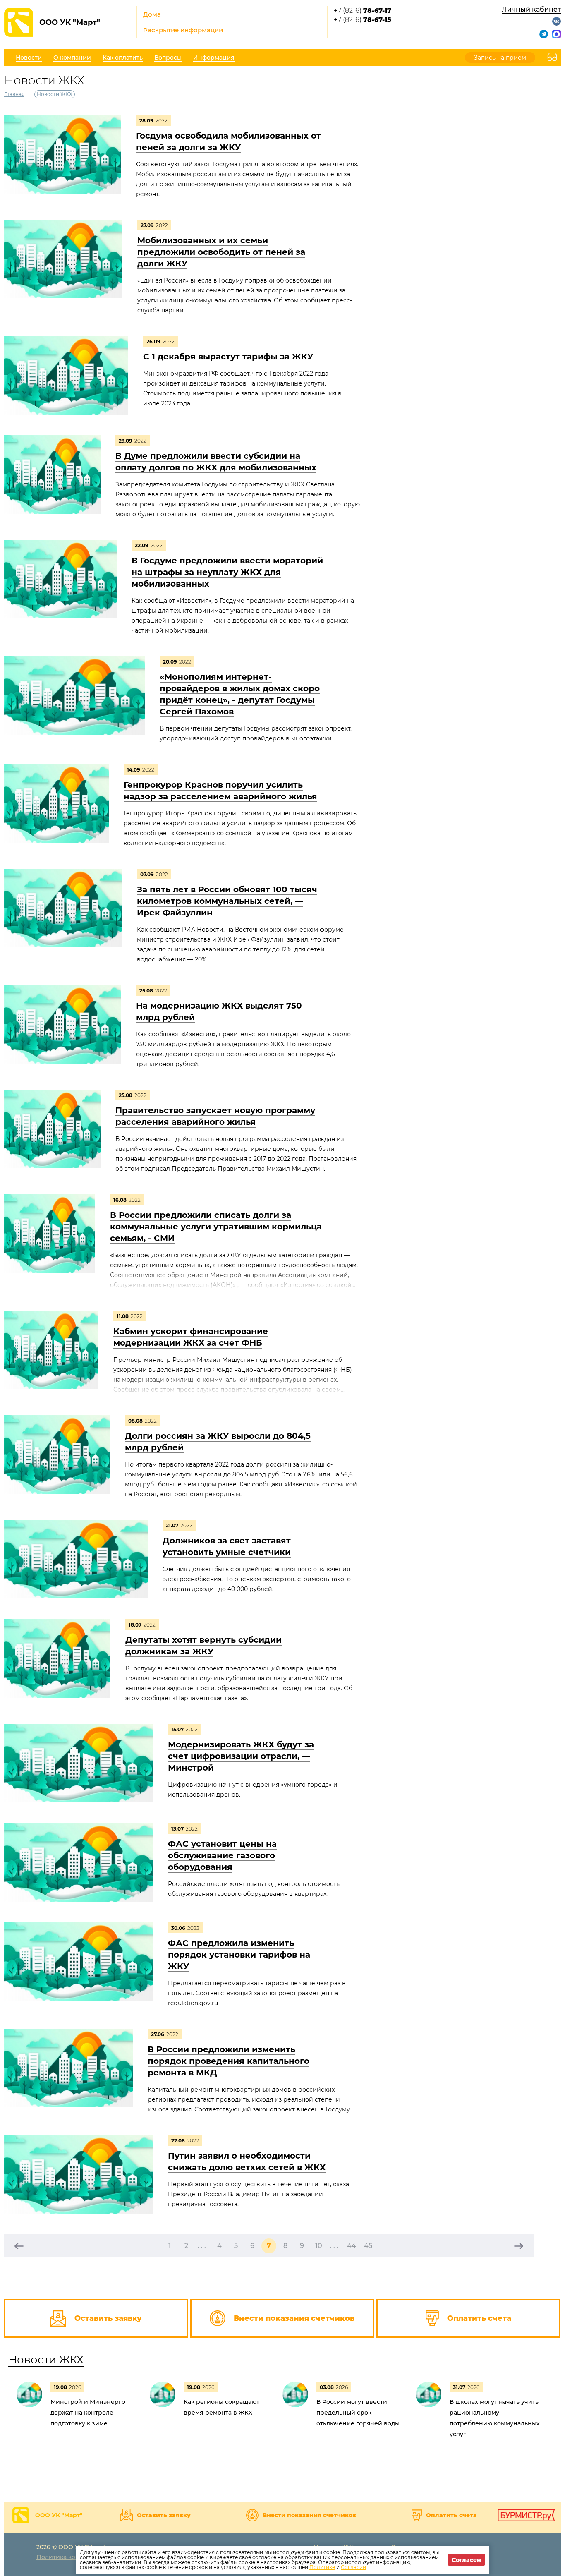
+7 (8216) (363, 11)
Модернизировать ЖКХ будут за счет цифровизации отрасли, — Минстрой (241, 1756)
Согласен (466, 2560)
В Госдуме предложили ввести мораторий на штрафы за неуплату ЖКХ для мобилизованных (227, 572)
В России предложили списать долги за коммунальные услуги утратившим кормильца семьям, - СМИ (216, 1227)
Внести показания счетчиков (309, 2515)
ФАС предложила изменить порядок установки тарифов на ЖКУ (239, 1955)
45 (368, 2246)
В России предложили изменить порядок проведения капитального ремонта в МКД (229, 2061)
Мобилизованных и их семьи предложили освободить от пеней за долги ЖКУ (221, 252)
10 (319, 2246)
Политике (322, 2567)
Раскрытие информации (183, 30)
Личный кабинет (531, 9)
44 (352, 2246)
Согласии (353, 2567)
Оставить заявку (164, 2515)
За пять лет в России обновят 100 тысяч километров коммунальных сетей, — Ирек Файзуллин (227, 901)
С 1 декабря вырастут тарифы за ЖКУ (228, 357)
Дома (152, 14)
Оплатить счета (451, 2515)
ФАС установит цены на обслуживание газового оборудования (222, 1855)
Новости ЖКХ (46, 2360)
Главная (14, 94)
